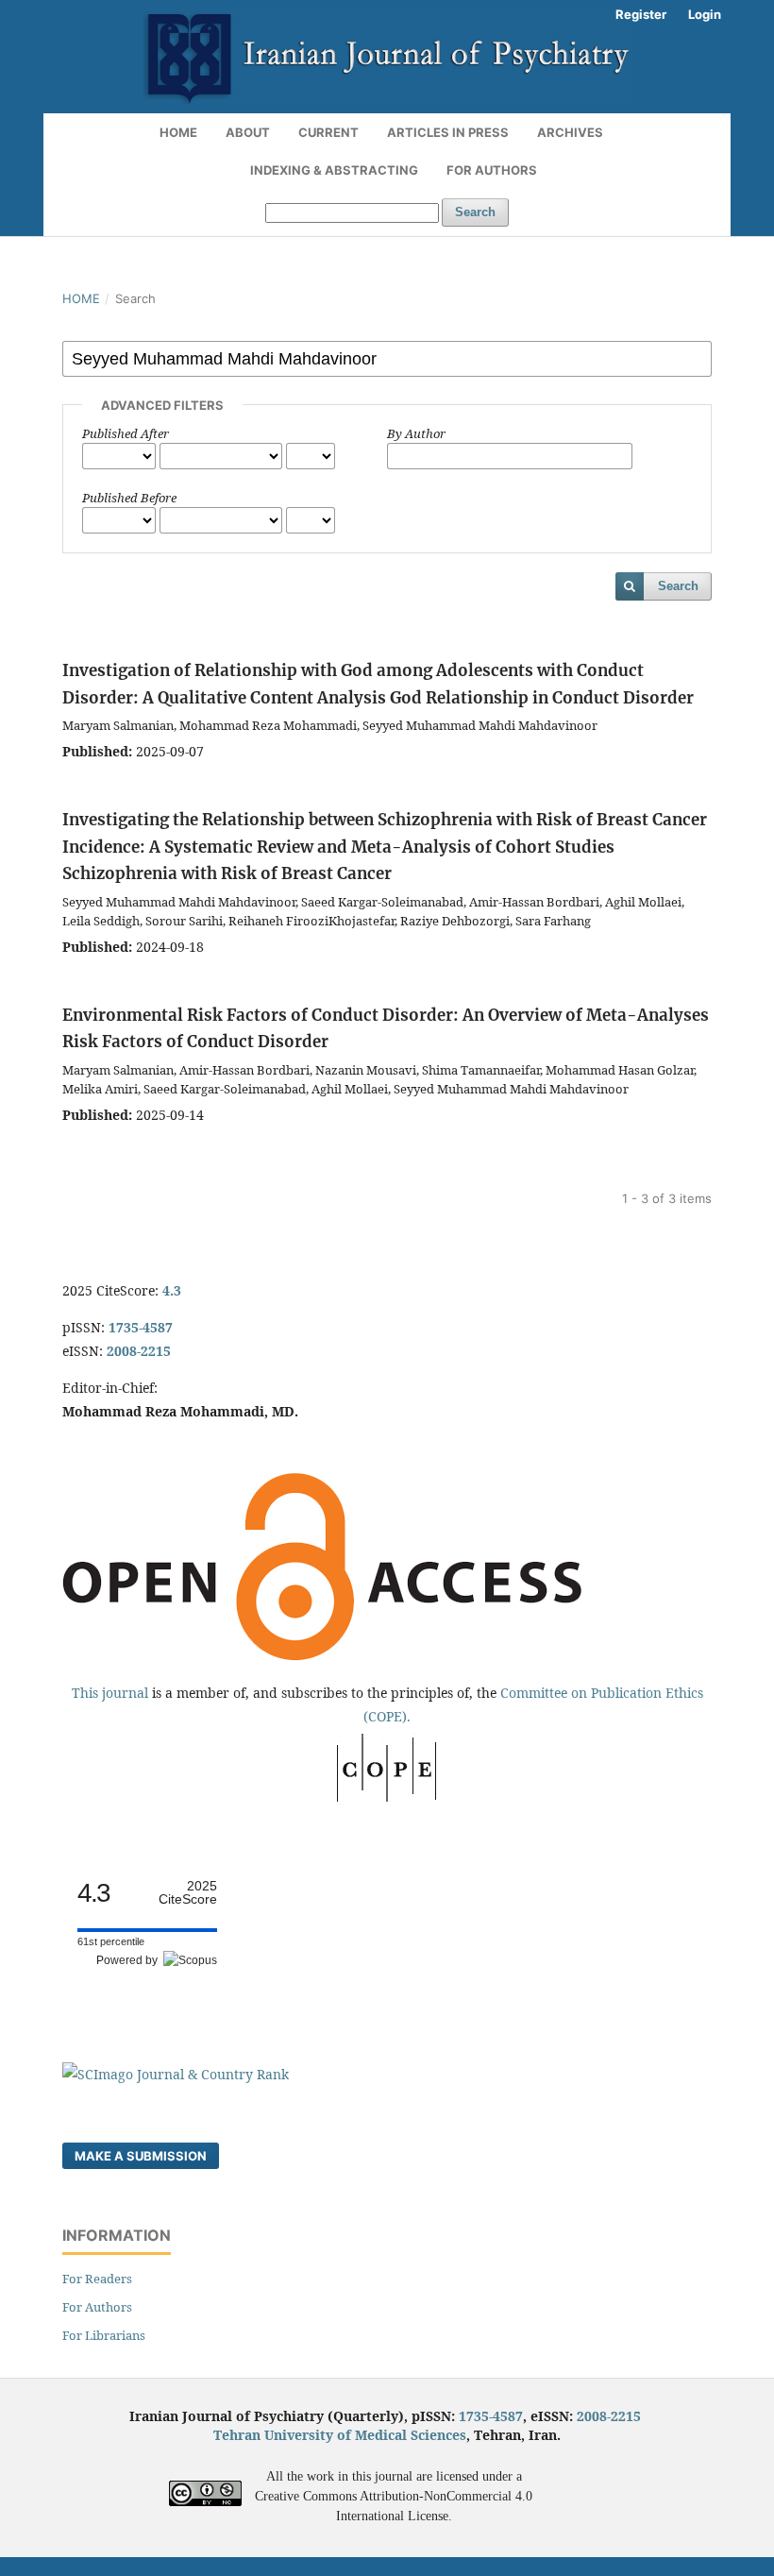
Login (705, 14)
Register (641, 14)
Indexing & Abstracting (334, 170)
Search (475, 212)
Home (178, 132)
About (248, 132)
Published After (126, 433)
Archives (570, 132)
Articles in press (448, 132)
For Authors (492, 170)
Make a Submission (141, 2156)
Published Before (129, 498)
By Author (416, 433)
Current (328, 132)
